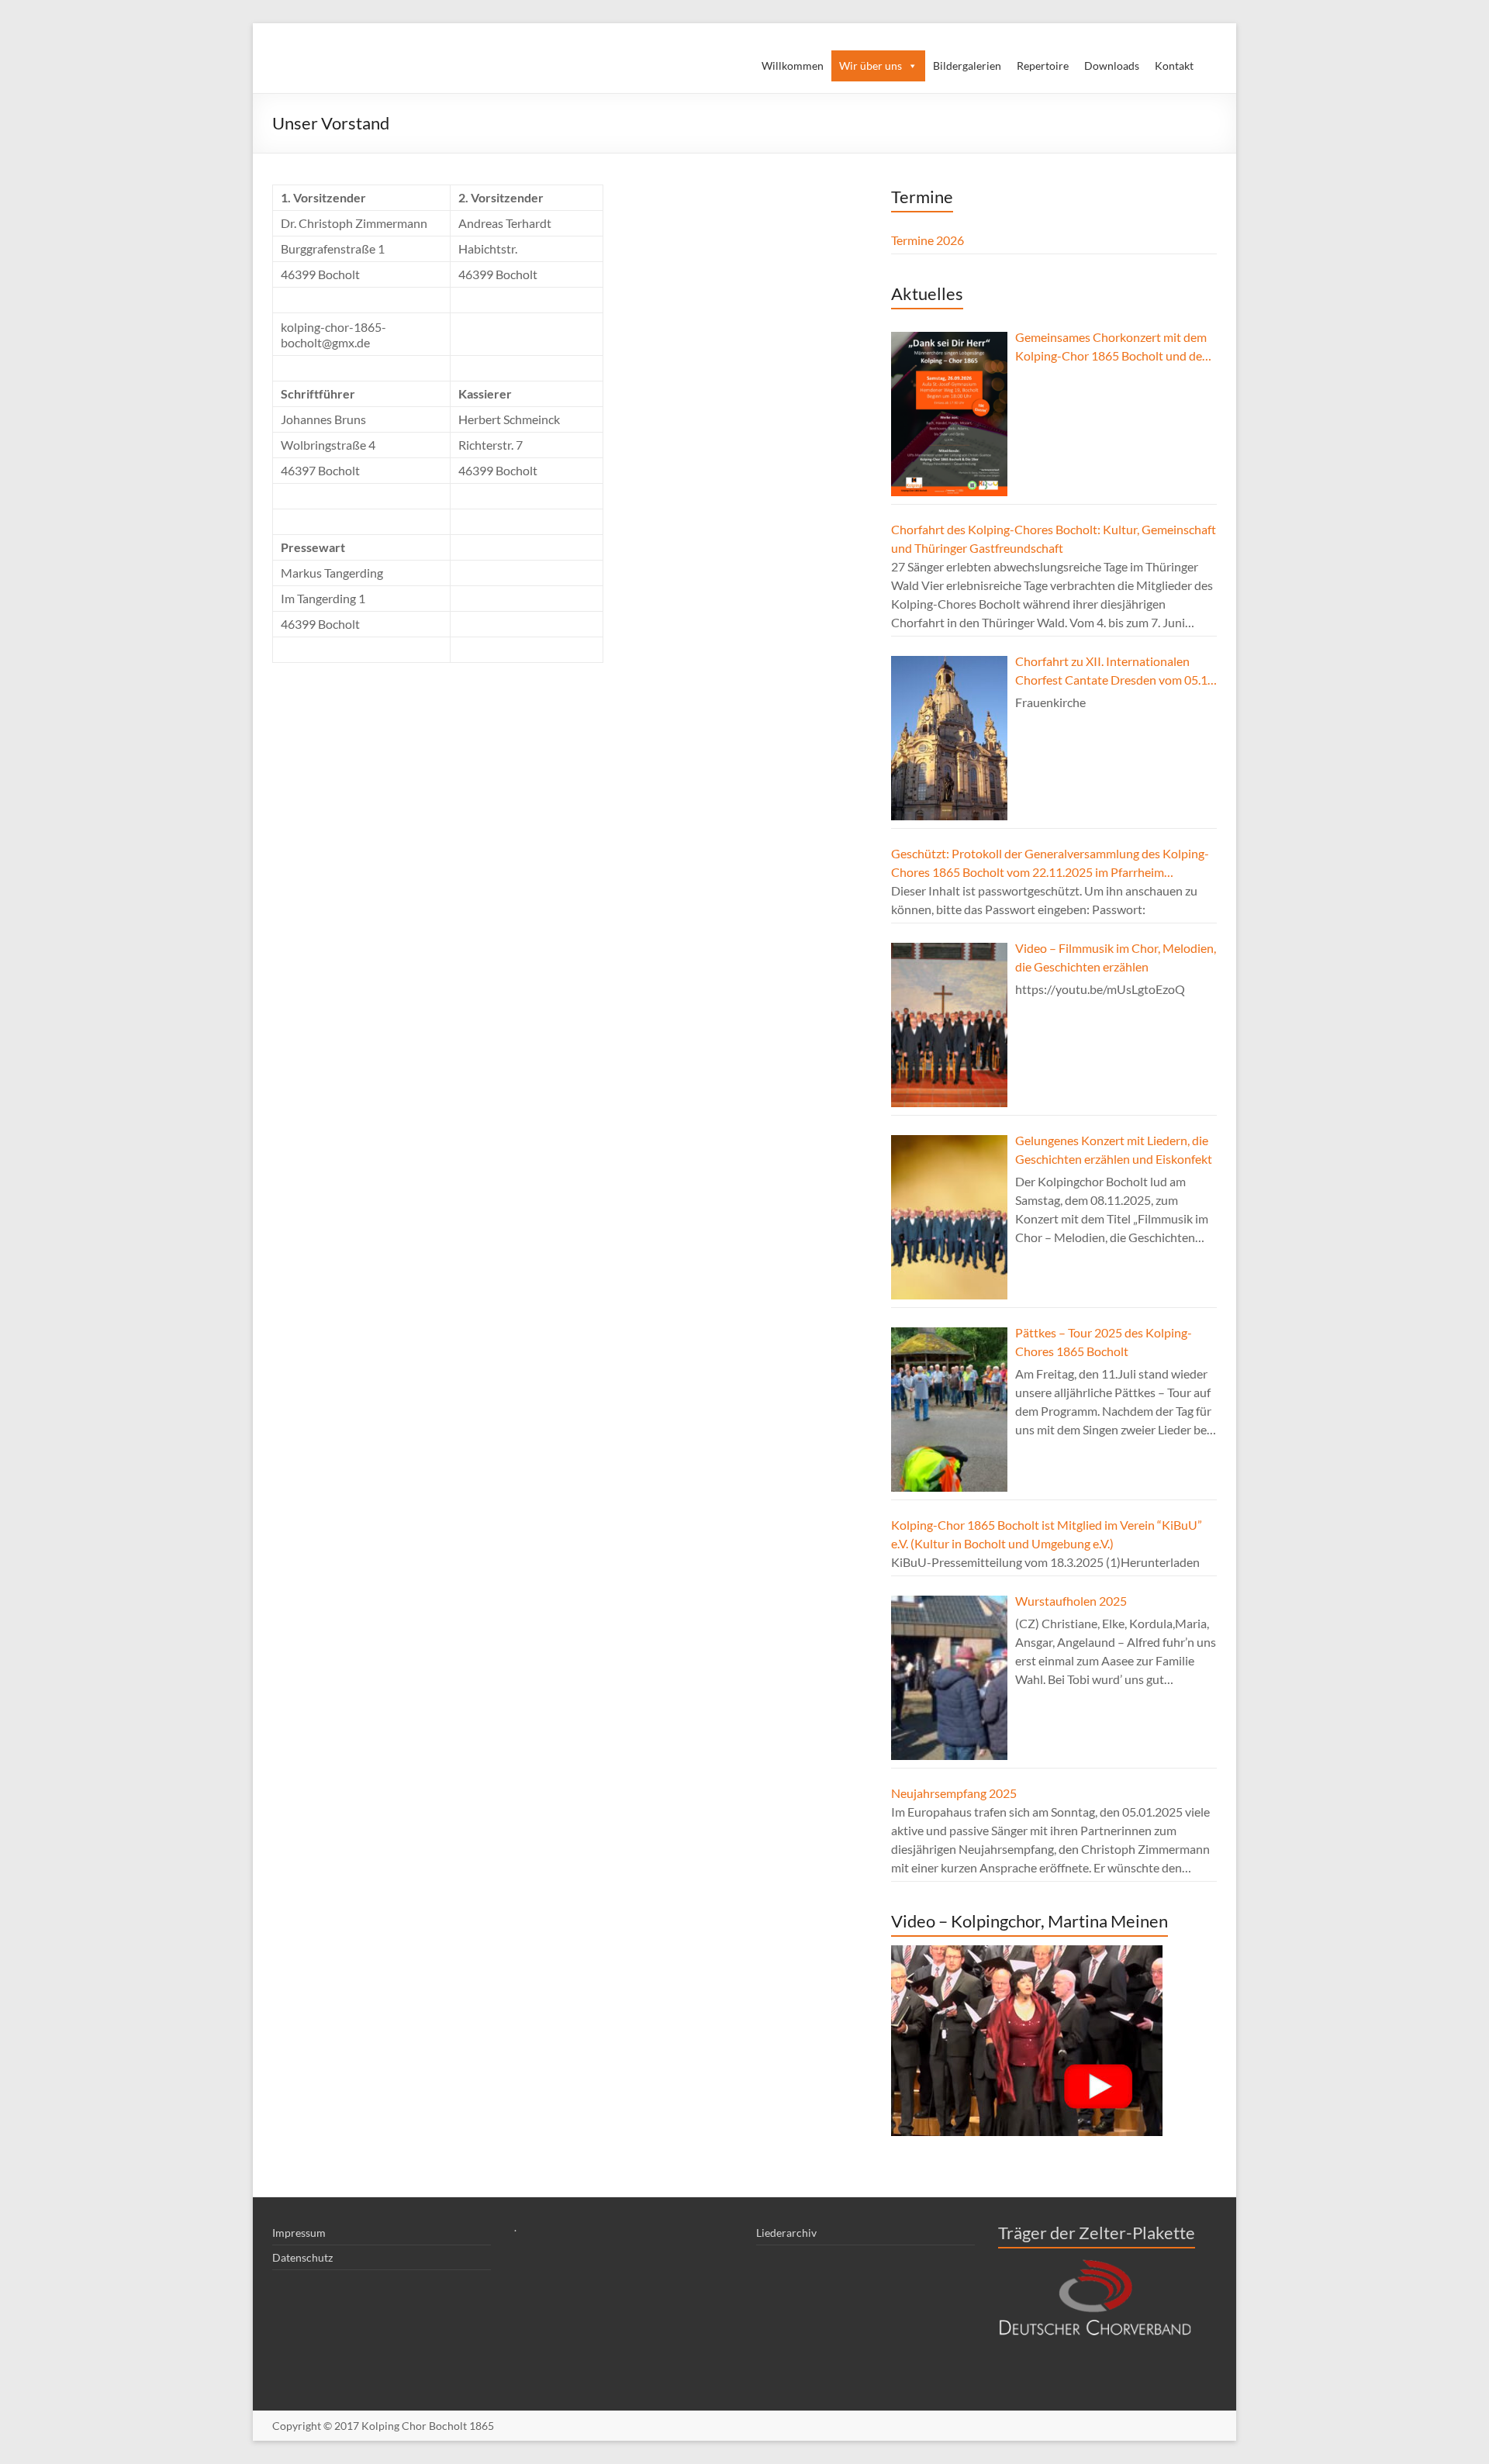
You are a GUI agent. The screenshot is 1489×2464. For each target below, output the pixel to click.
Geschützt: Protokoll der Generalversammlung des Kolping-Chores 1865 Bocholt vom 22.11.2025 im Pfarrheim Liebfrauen (1050, 864)
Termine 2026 (928, 240)
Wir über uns (871, 66)
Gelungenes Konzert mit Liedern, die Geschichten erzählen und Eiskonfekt (1114, 1149)
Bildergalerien (967, 66)
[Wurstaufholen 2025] (949, 1678)
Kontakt (1174, 66)
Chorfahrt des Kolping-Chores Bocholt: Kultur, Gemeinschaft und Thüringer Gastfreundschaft (1054, 538)
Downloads (1112, 66)
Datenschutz (302, 2257)
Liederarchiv (786, 2233)
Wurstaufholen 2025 (1071, 1601)
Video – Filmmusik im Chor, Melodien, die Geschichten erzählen (1116, 957)
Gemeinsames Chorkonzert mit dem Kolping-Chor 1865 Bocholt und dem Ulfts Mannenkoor (1114, 347)
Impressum (299, 2233)
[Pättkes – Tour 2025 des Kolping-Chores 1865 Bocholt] (949, 1410)
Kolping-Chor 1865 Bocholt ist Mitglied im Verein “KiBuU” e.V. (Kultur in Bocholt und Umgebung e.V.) (1047, 1534)
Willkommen (793, 66)
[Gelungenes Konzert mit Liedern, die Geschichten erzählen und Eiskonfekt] (949, 1217)
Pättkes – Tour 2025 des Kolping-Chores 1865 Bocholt (1104, 1342)
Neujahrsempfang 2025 (954, 1793)
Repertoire (1043, 66)
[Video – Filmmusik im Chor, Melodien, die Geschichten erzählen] (949, 1025)
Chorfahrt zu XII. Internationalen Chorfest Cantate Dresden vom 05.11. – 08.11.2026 (1116, 671)
